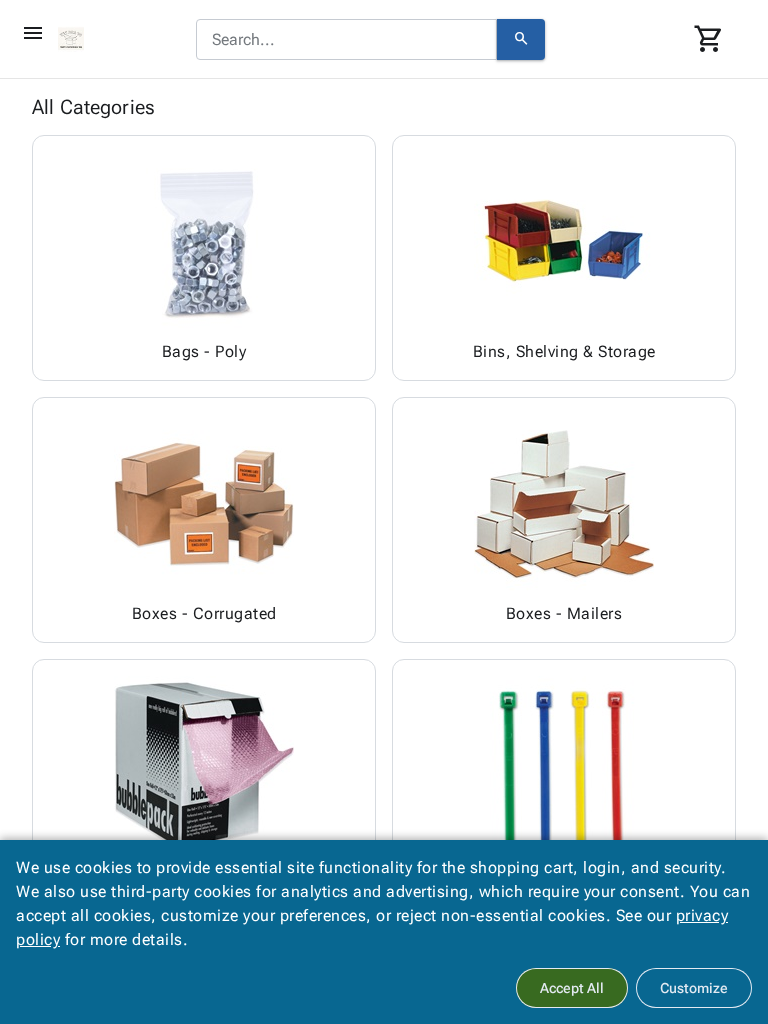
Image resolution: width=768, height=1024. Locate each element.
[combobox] (346, 40)
